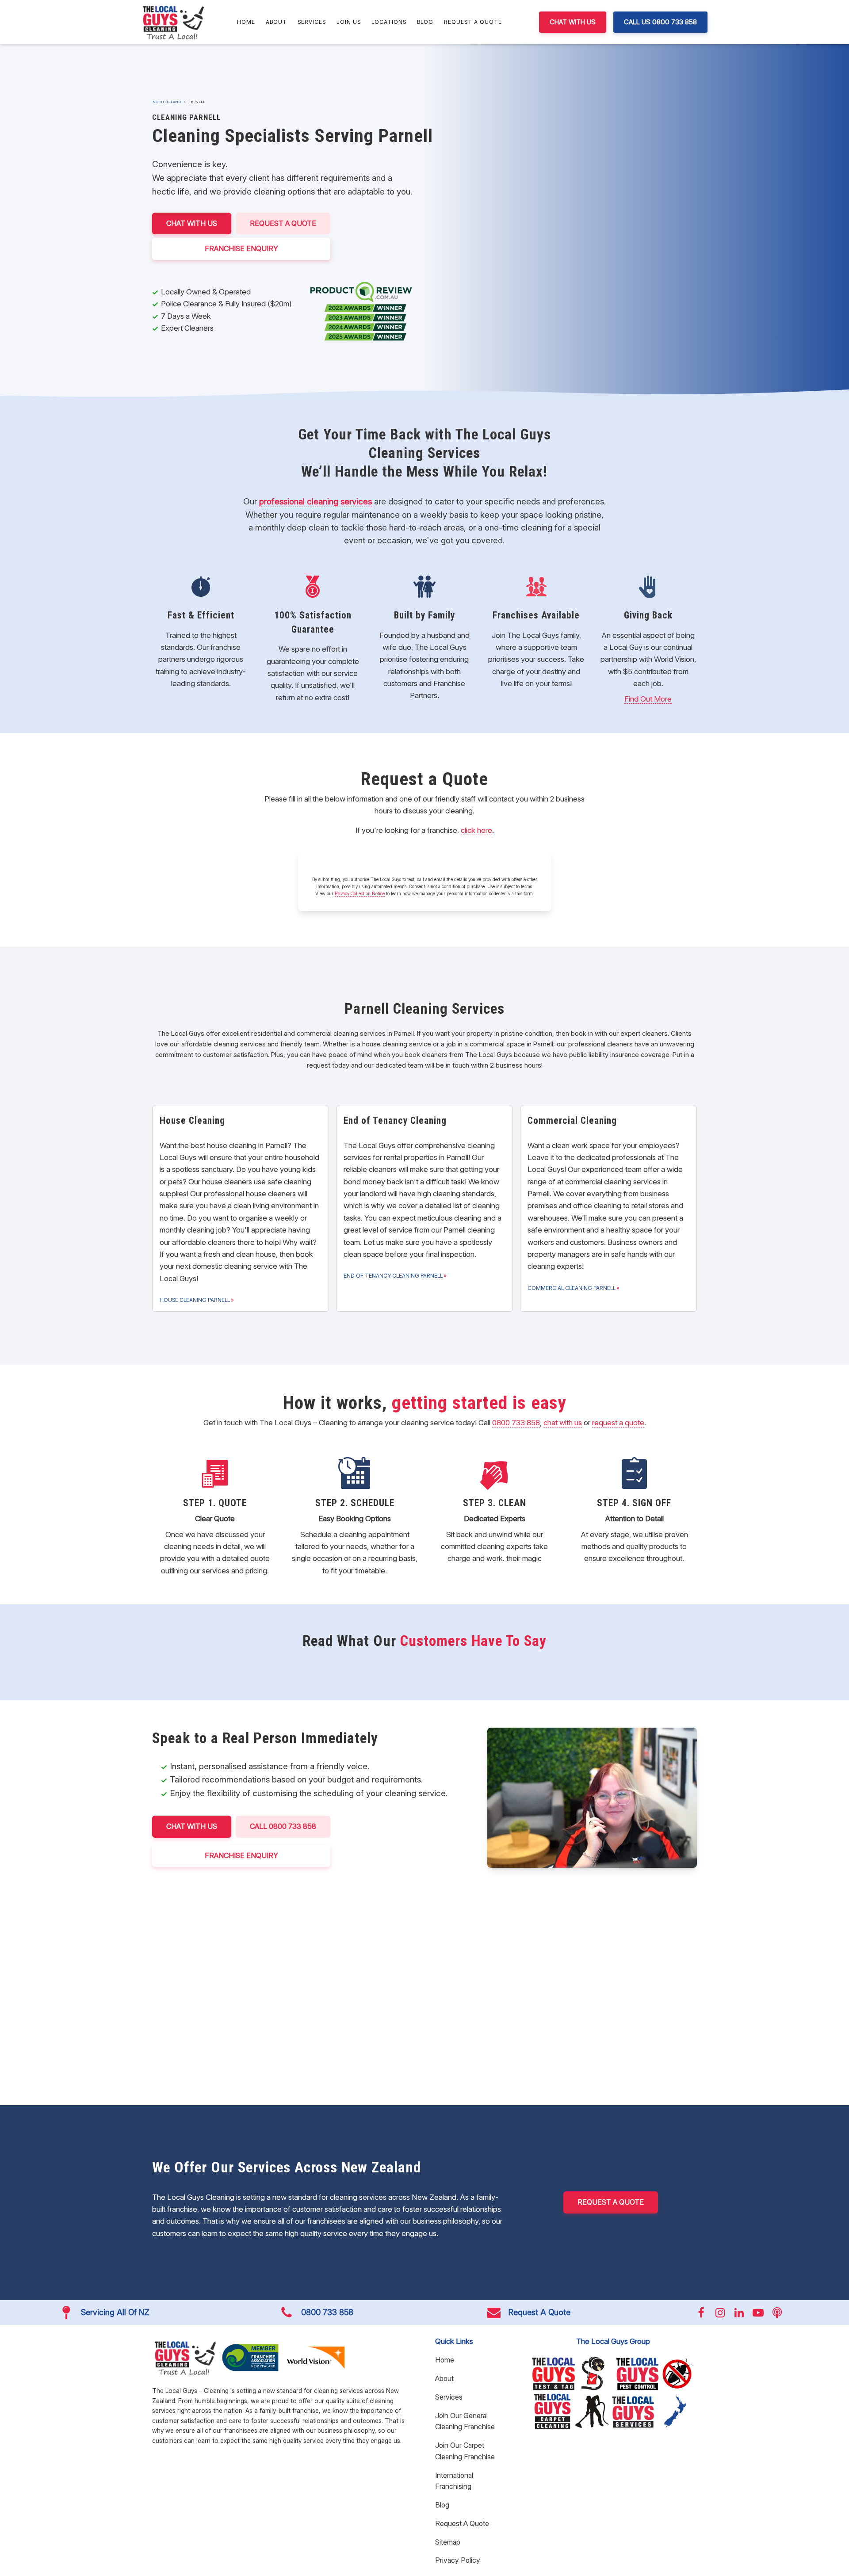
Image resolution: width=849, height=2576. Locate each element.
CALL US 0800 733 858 (660, 22)
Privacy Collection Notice (360, 893)
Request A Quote (473, 22)
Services (312, 22)
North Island (167, 102)
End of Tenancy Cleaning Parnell (393, 1276)
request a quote (618, 1423)
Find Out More (648, 699)
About (276, 22)
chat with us (563, 1423)
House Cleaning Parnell (195, 1300)
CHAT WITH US (573, 22)
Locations (389, 22)
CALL (283, 1826)
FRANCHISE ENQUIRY (241, 248)
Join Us (349, 22)
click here (476, 830)
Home (246, 22)
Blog (425, 22)
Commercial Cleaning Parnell (572, 1288)
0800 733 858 (516, 1423)
